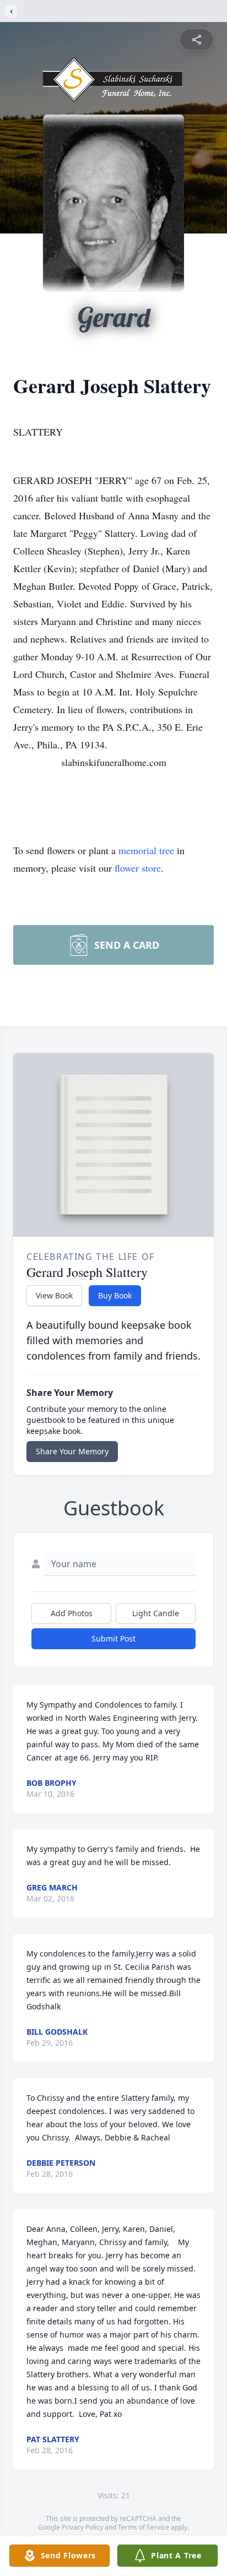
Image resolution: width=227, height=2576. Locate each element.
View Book (54, 1295)
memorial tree (146, 850)
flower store (138, 868)
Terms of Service (144, 2527)
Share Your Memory (72, 1451)
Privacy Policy (82, 2527)
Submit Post (113, 1638)
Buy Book (115, 1295)
